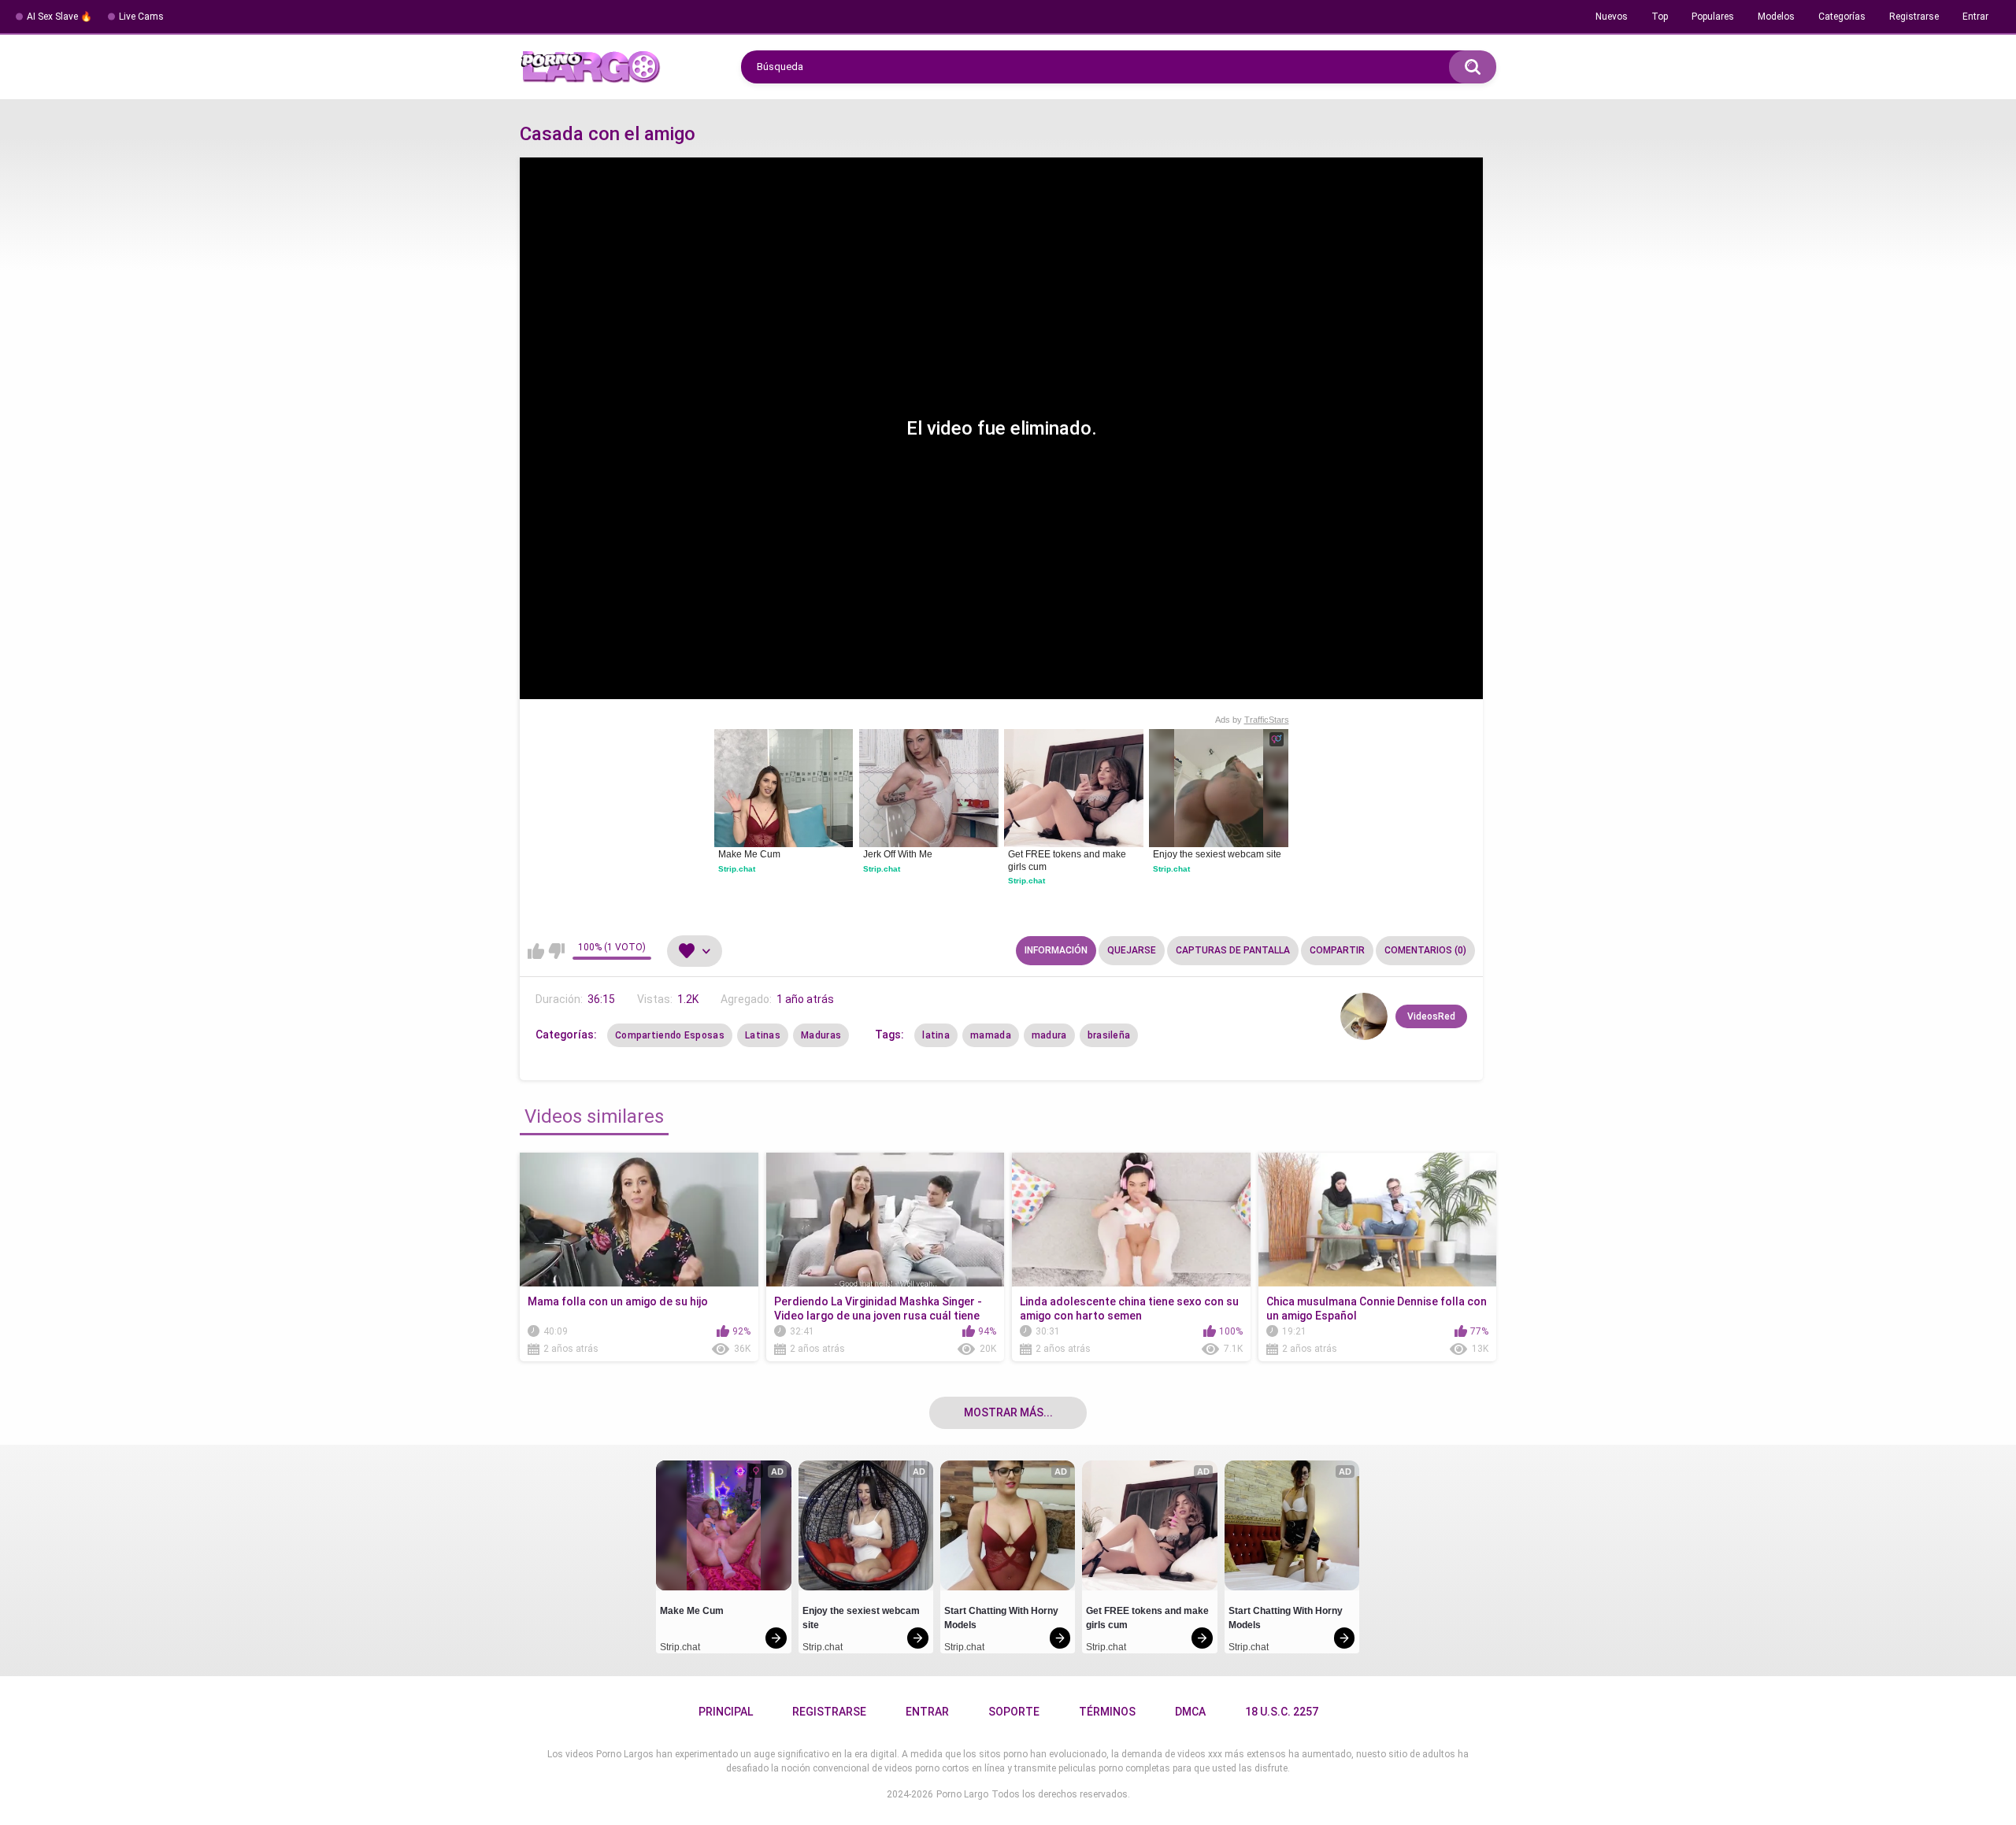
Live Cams (141, 17)
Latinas (763, 1035)
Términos (1107, 1712)
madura (1049, 1035)
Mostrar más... (1008, 1412)
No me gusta (556, 951)
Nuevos (1612, 17)
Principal (726, 1712)
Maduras (821, 1035)
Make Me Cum (749, 854)
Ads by (1252, 720)
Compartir (1337, 950)
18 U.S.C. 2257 (1282, 1712)
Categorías (1842, 17)
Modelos (1776, 17)
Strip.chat (737, 869)
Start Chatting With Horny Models (1002, 1618)
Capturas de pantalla (1233, 950)
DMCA (1190, 1712)
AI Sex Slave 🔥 (59, 17)
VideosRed (1431, 1016)
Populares (1713, 17)
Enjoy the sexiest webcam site (1217, 854)
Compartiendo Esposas (670, 1035)
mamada (991, 1035)
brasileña (1109, 1035)
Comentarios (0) (1425, 950)
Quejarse (1132, 950)
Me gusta (536, 951)
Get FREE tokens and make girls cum (1068, 861)
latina (936, 1035)
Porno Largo (962, 1794)
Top (1660, 17)
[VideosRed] (1364, 1016)
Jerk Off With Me (898, 854)
